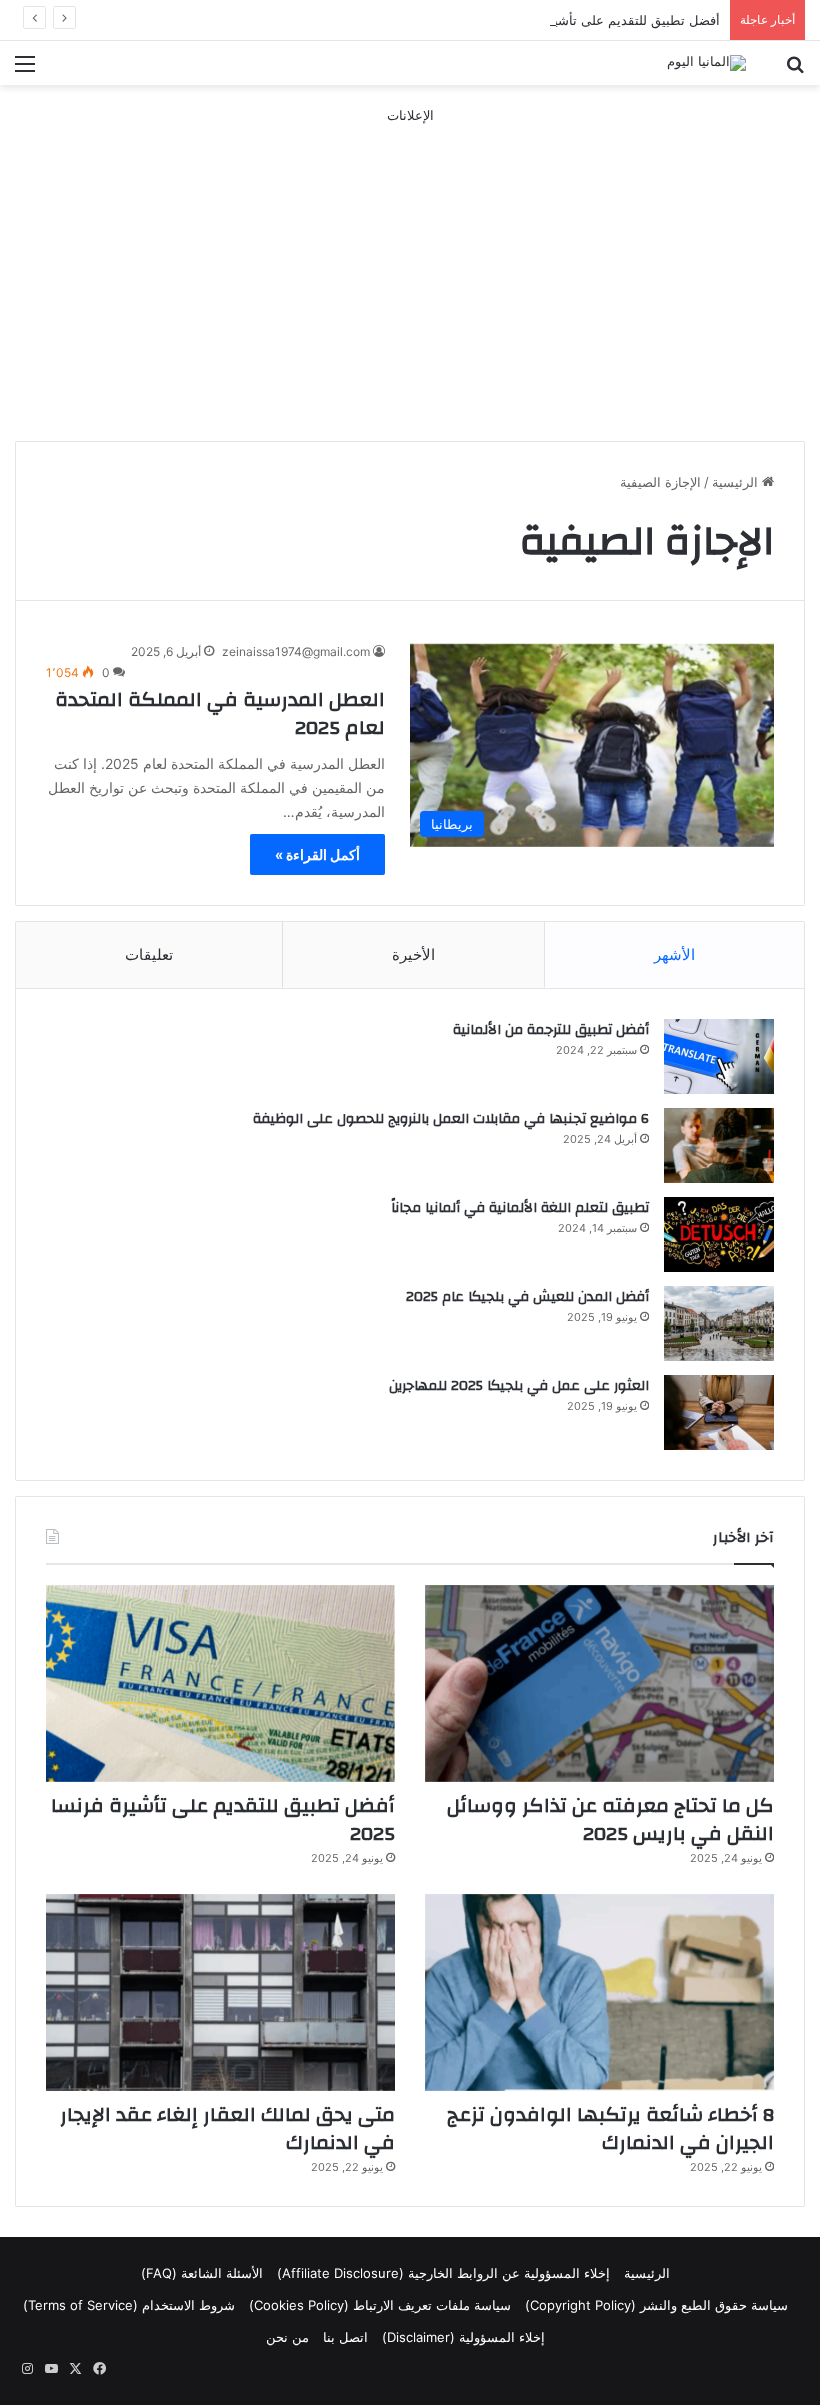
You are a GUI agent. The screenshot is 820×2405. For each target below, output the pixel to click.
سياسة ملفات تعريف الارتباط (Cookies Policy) (380, 2305)
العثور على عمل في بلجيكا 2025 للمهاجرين (519, 1386)
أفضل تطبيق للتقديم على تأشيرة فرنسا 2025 (593, 20)
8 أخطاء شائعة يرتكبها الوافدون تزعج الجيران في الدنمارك (610, 2128)
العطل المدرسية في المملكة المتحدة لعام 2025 (220, 713)
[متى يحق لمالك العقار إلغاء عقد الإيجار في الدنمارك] (220, 1992)
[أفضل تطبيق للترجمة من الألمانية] (719, 1056)
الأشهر (674, 954)
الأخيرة (413, 954)
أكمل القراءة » (317, 854)
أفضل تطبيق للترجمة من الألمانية (551, 1030)
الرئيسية (737, 482)
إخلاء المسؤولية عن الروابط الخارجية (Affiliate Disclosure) (443, 2273)
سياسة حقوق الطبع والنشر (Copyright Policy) (656, 2305)
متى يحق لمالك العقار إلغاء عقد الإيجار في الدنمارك (227, 2128)
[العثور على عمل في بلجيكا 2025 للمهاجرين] (719, 1412)
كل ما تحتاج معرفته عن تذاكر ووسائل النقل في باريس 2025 (610, 1819)
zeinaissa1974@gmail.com (296, 651)
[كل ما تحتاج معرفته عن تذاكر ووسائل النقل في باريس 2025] (599, 1683)
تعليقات (149, 954)
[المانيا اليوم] (706, 63)
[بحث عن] (795, 70)
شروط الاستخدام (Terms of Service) (129, 2305)
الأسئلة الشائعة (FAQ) (202, 2273)
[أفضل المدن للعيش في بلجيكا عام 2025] (719, 1323)
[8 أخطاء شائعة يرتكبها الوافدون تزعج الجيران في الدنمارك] (599, 1992)
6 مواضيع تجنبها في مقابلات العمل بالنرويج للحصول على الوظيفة (451, 1119)
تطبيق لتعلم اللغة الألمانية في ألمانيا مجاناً (520, 1208)
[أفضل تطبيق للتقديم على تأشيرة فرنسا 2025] (220, 1683)
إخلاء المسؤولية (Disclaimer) (463, 2337)
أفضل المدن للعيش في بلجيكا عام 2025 (527, 1297)
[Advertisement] (410, 266)
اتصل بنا (345, 2337)
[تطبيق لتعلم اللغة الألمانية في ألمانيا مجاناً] (719, 1234)
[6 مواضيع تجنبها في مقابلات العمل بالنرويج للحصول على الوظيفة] (719, 1145)
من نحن (287, 2337)
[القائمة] (25, 70)
